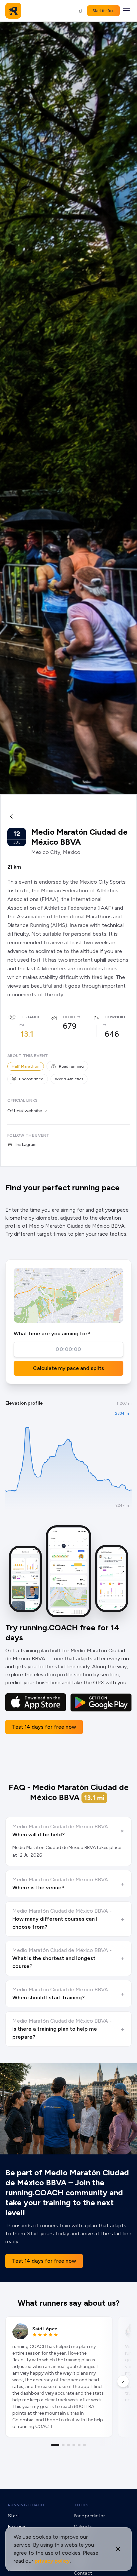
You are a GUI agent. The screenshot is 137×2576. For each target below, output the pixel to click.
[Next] (123, 2381)
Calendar (83, 2526)
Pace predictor (89, 2516)
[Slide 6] (84, 2445)
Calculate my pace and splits (68, 1368)
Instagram (26, 1144)
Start (14, 2516)
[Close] (118, 2549)
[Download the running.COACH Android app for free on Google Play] (101, 1702)
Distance (30, 1017)
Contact (83, 2573)
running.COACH (26, 2505)
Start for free (103, 11)
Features (17, 2526)
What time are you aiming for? (52, 1333)
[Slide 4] (74, 2445)
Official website (25, 1111)
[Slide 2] (63, 2445)
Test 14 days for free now (44, 1727)
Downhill (115, 1017)
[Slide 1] (55, 2445)
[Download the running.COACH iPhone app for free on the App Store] (36, 1702)
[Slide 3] (68, 2445)
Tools (81, 2505)
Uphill (69, 1017)
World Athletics (69, 1079)
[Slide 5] (79, 2445)
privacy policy (52, 2561)
